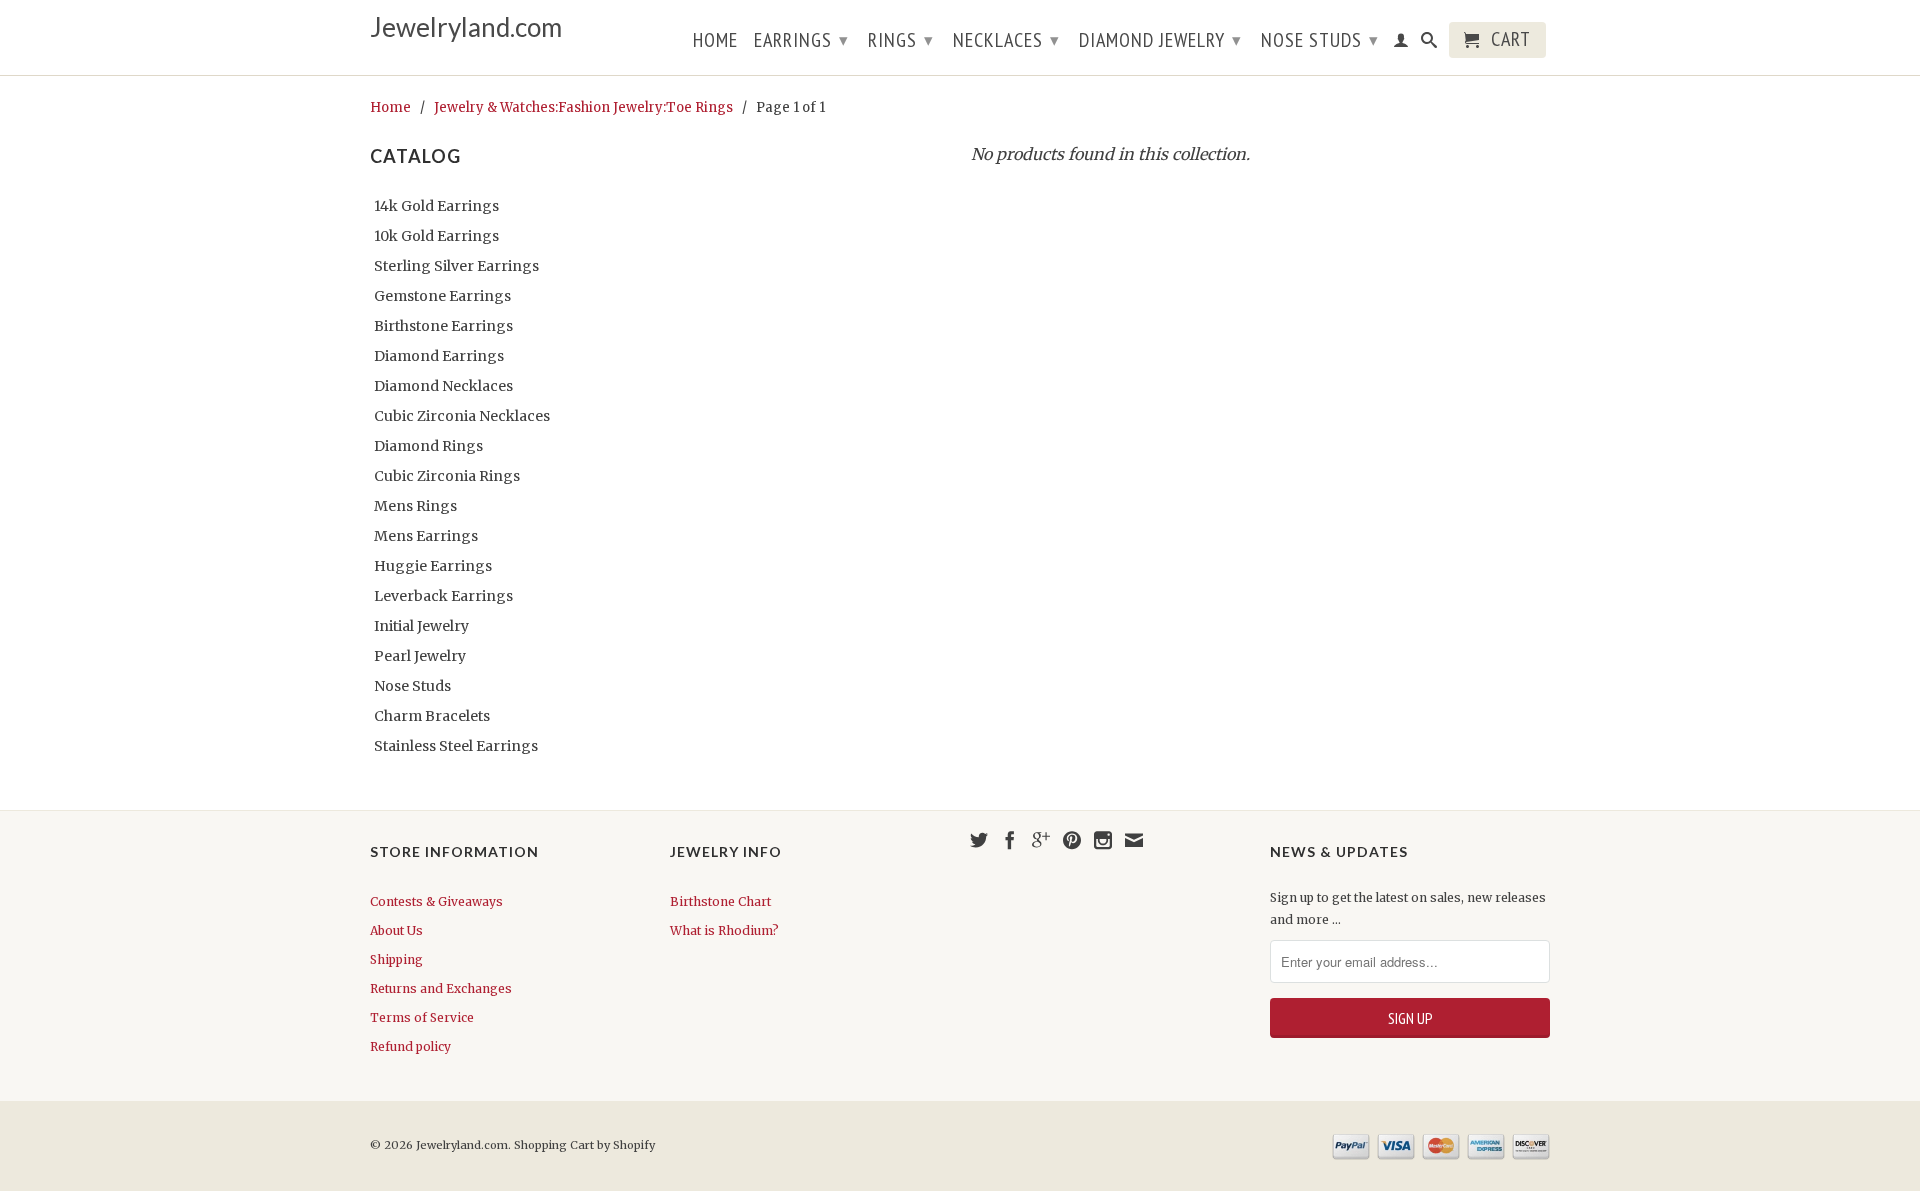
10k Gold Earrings (436, 236)
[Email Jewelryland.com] (1134, 840)
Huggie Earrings (433, 566)
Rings (901, 40)
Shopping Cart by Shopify (584, 1145)
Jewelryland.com (466, 27)
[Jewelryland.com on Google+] (1041, 840)
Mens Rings (415, 506)
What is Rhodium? (724, 930)
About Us (396, 930)
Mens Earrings (426, 536)
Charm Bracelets (432, 716)
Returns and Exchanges (441, 988)
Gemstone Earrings (442, 296)
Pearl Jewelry (420, 656)
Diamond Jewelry (1160, 40)
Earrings (801, 40)
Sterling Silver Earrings (456, 266)
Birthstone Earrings (443, 326)
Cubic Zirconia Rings (447, 476)
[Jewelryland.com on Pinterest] (1072, 840)
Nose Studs (1320, 40)
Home (715, 42)
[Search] (1429, 44)
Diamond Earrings (439, 356)
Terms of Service (422, 1017)
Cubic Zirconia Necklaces (462, 416)
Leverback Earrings (443, 596)
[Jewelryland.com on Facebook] (1010, 840)
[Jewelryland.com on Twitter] (979, 840)
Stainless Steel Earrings (456, 746)
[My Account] (1401, 44)
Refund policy (410, 1046)
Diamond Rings (428, 446)
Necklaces (1006, 40)
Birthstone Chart (720, 901)
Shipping (396, 959)
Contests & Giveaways (436, 901)
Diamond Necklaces (443, 386)
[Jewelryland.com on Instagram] (1103, 840)
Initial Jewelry (421, 626)
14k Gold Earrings (436, 206)
